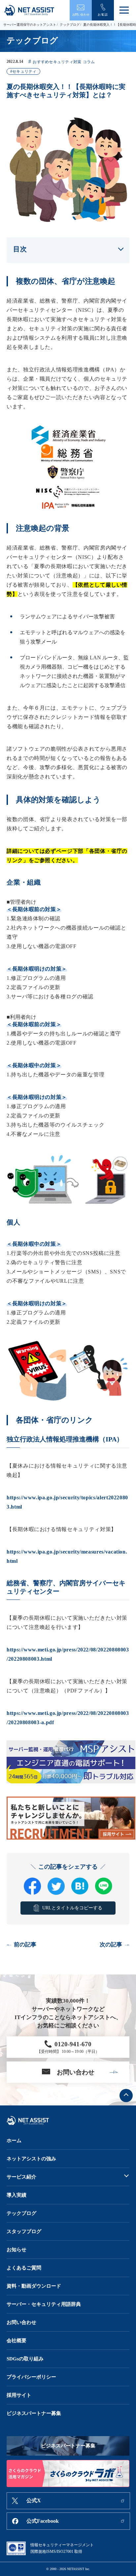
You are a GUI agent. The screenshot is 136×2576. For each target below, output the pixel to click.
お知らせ (17, 2250)
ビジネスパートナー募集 (34, 2413)
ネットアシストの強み (31, 2159)
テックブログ (70, 25)
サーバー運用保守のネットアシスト (30, 25)
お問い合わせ (21, 2322)
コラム (89, 62)
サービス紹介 (21, 2177)
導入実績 (17, 2195)
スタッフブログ (24, 2231)
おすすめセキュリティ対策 (57, 62)
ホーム (14, 2140)
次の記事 (111, 1945)
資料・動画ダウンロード (34, 2286)
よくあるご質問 (24, 2268)
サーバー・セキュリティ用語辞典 (44, 2304)
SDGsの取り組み (25, 2359)
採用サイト (19, 2395)
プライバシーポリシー (31, 2377)
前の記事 (25, 1945)
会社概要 (17, 2341)
